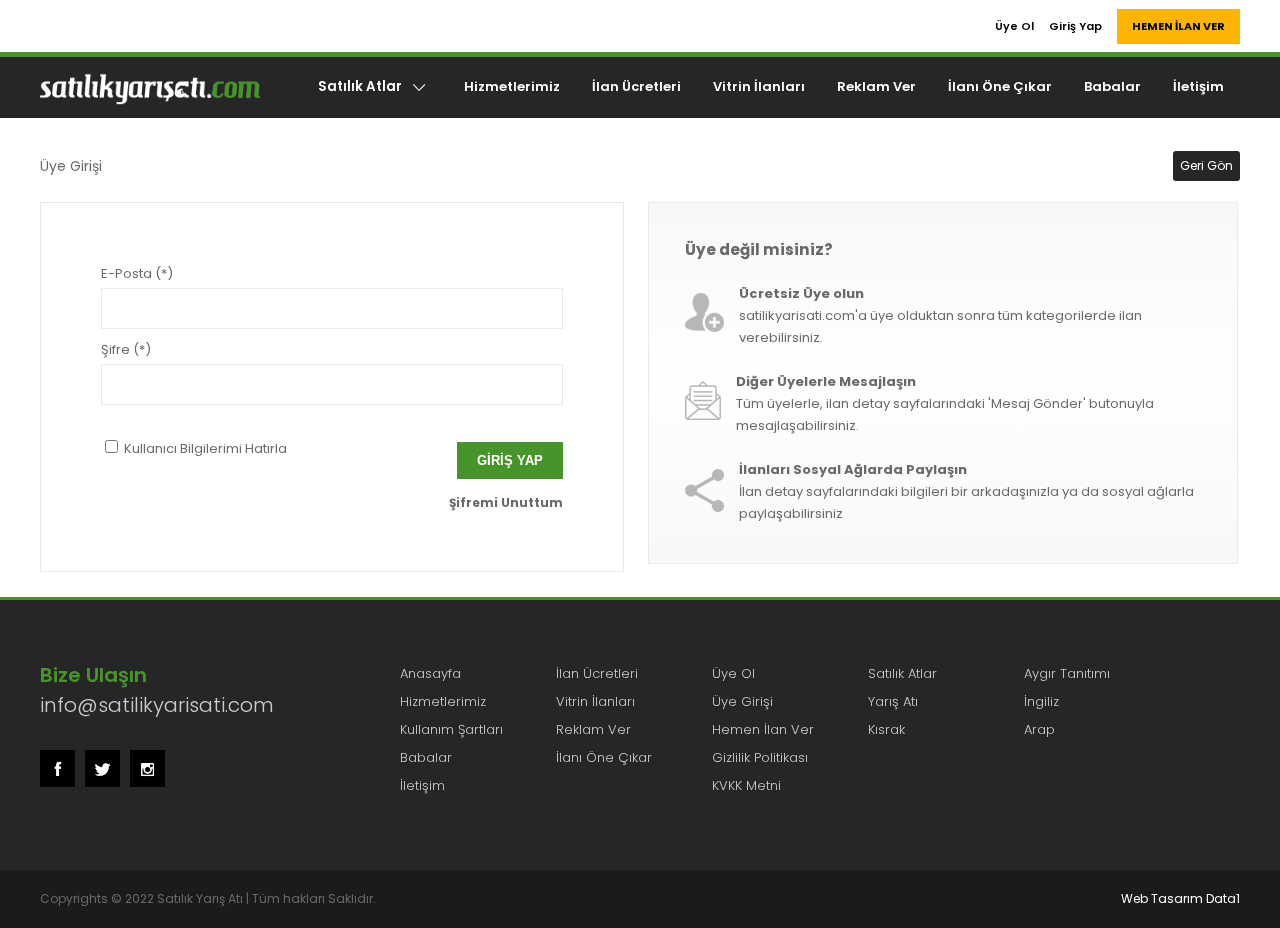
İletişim (1198, 86)
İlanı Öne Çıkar (1000, 86)
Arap (1039, 729)
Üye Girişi (742, 701)
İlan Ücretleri (636, 86)
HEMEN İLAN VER (1178, 26)
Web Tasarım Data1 (1180, 898)
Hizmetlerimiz (512, 86)
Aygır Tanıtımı (1067, 673)
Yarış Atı (893, 701)
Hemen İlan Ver (763, 729)
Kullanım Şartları (451, 729)
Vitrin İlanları (759, 86)
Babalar (1112, 86)
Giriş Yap (1075, 26)
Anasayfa (430, 673)
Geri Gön (1206, 165)
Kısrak (886, 729)
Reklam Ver (876, 86)
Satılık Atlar (360, 86)
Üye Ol (1014, 26)
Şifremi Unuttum (506, 502)
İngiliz (1041, 701)
